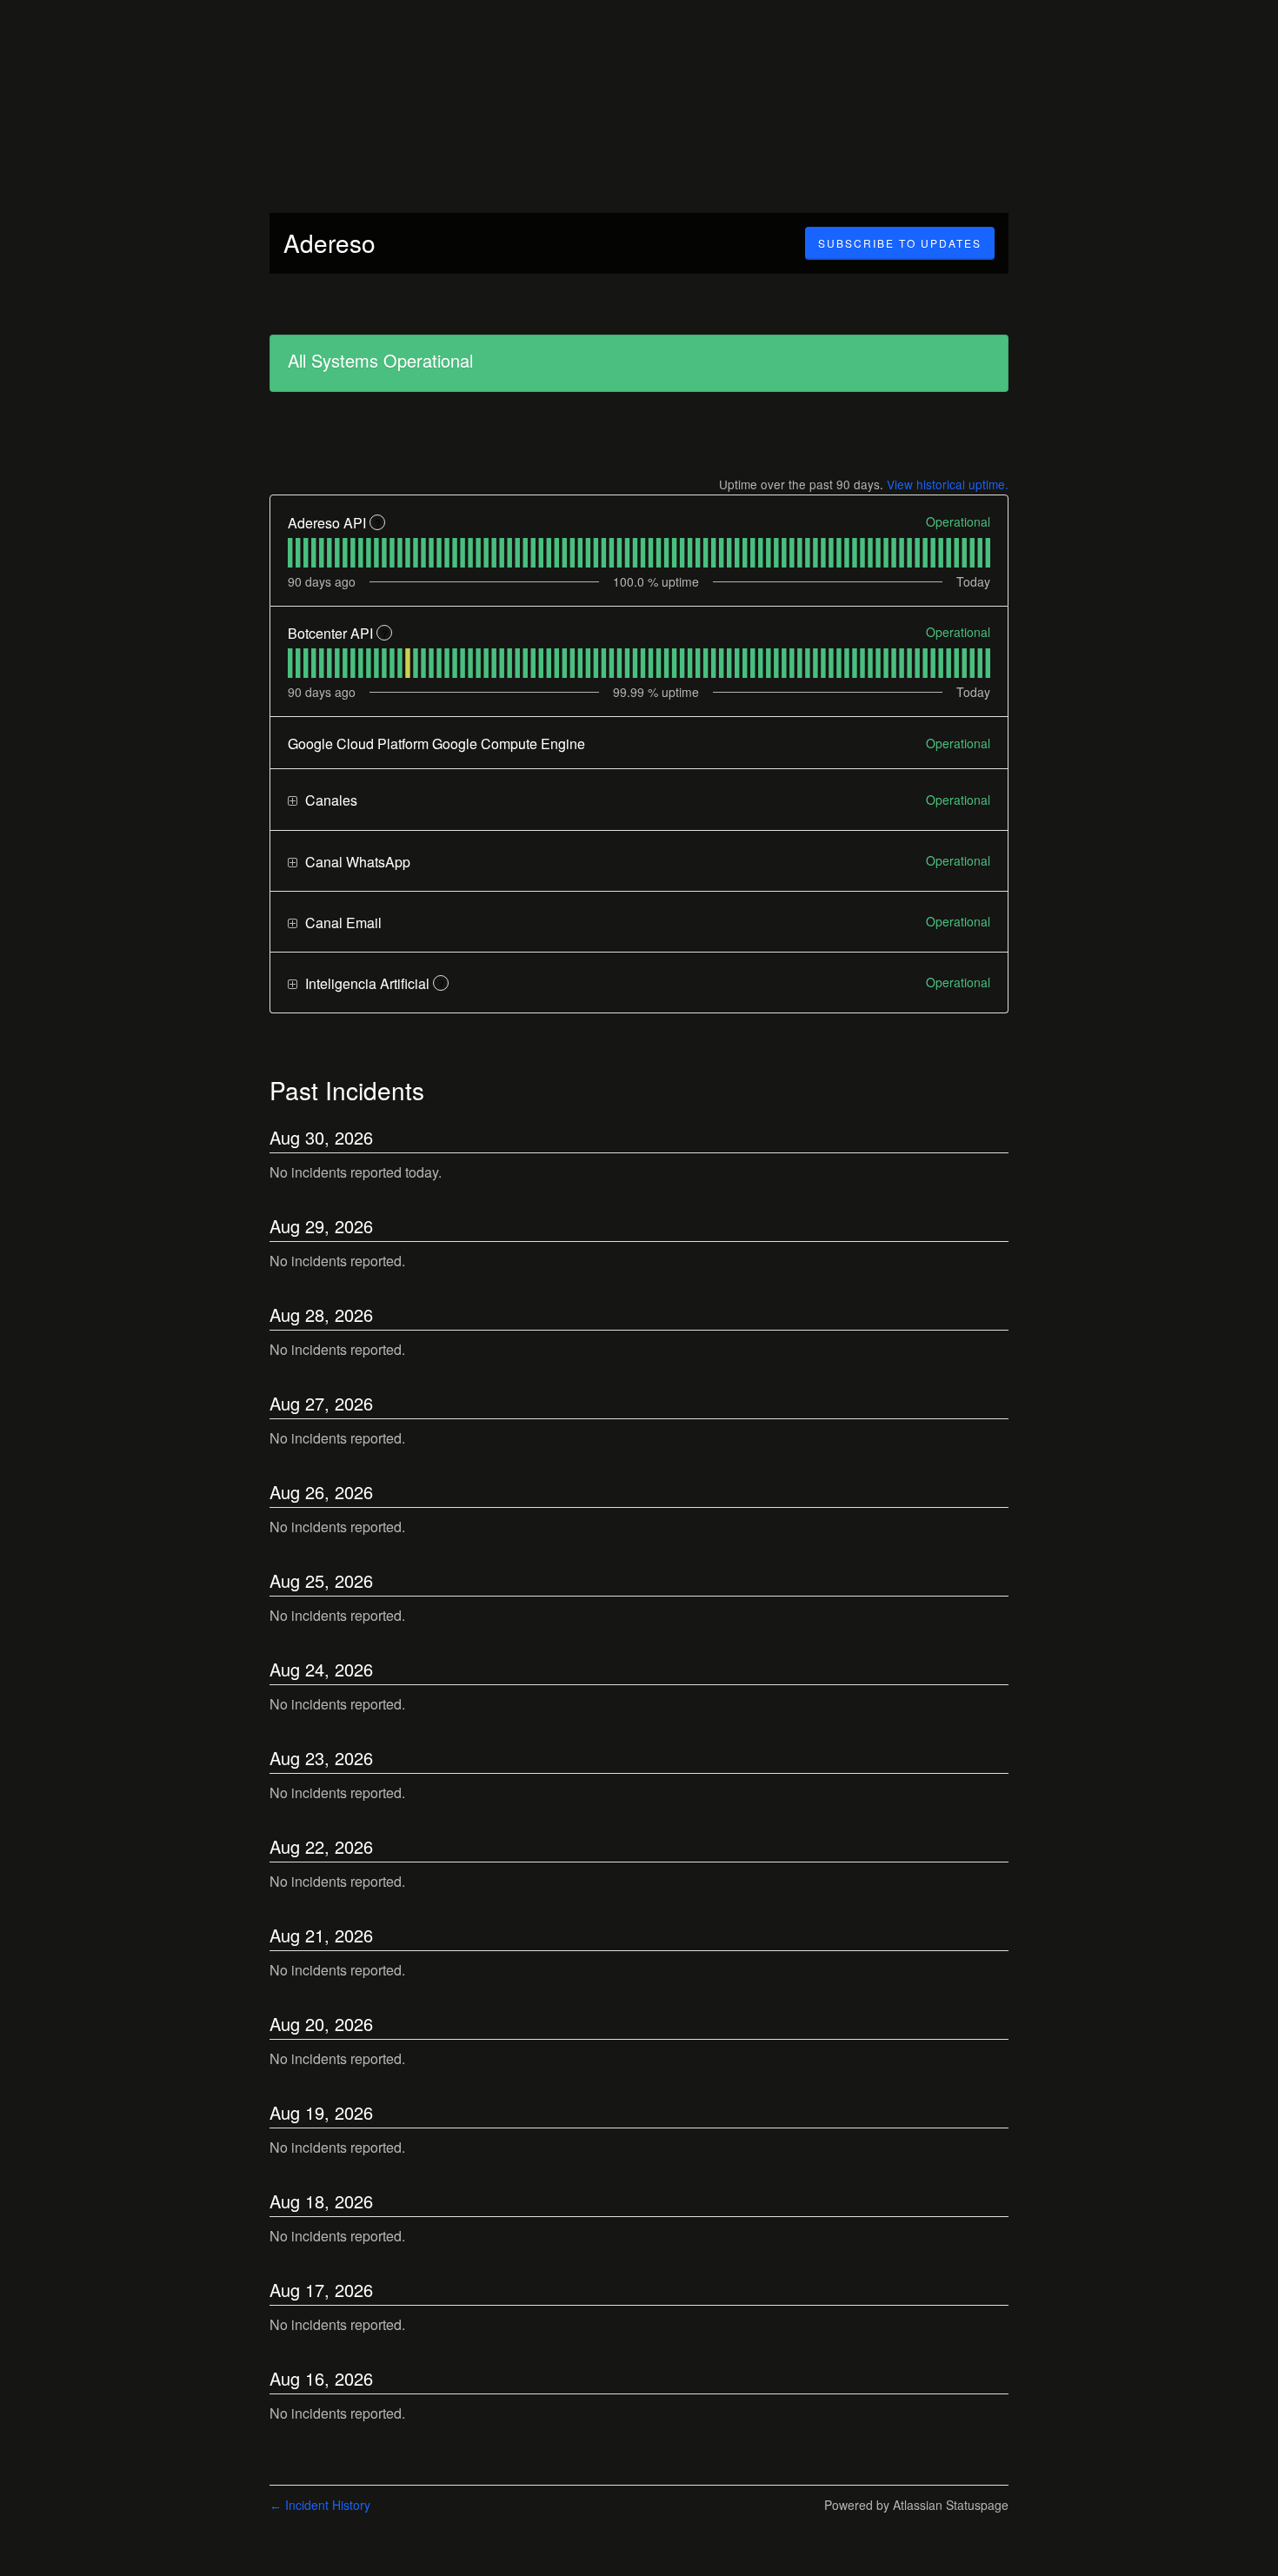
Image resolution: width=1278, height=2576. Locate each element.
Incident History (320, 2505)
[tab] (290, 553)
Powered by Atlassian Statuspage (916, 2505)
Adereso (329, 242)
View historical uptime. (948, 484)
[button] (900, 243)
